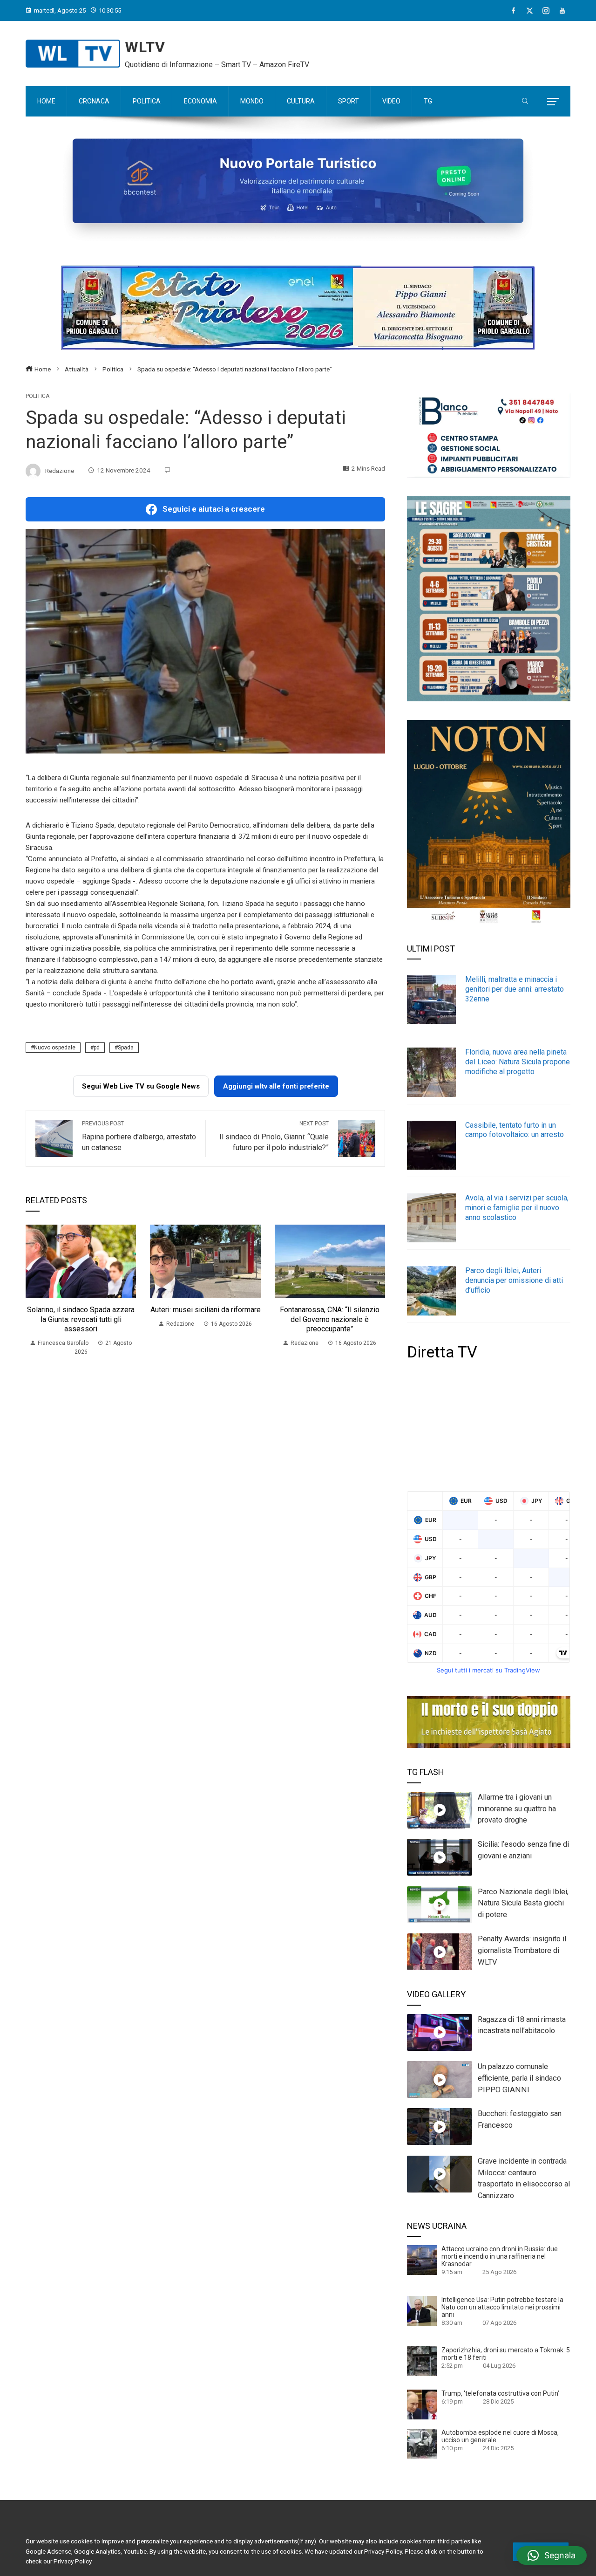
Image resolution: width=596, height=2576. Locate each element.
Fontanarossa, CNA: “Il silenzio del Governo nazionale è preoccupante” (330, 1319)
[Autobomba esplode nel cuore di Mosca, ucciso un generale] (422, 2443)
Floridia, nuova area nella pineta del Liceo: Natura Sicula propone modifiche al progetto (518, 1062)
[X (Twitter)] (530, 11)
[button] (552, 2555)
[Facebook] (513, 11)
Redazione (60, 470)
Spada (126, 1048)
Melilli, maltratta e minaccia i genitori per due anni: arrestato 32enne (515, 989)
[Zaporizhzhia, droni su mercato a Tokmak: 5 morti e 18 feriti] (422, 2361)
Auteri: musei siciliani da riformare (206, 1310)
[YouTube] (562, 11)
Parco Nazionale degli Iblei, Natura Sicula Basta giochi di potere (523, 1903)
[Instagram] (546, 11)
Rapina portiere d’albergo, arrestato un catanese (139, 1136)
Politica (37, 396)
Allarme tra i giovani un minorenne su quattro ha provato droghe (517, 1809)
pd (97, 1048)
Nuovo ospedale (55, 1048)
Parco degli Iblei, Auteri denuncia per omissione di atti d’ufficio (514, 1280)
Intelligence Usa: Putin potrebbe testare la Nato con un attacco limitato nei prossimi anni (502, 2307)
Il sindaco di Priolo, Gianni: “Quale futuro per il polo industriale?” (274, 1136)
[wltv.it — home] (73, 54)
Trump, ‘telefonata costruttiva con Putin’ (500, 2393)
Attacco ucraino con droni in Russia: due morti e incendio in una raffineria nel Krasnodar (500, 2256)
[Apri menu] (553, 102)
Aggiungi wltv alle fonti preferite (276, 1086)
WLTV (145, 47)
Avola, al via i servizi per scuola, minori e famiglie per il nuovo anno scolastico (517, 1208)
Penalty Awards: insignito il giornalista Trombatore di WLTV (522, 1950)
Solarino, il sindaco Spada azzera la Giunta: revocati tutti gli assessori (81, 1319)
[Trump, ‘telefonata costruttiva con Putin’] (422, 2404)
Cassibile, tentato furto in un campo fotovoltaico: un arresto (515, 1130)
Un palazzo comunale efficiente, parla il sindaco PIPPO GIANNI (519, 2078)
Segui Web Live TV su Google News (141, 1086)
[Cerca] (525, 102)
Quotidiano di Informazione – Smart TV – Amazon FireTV (217, 65)
